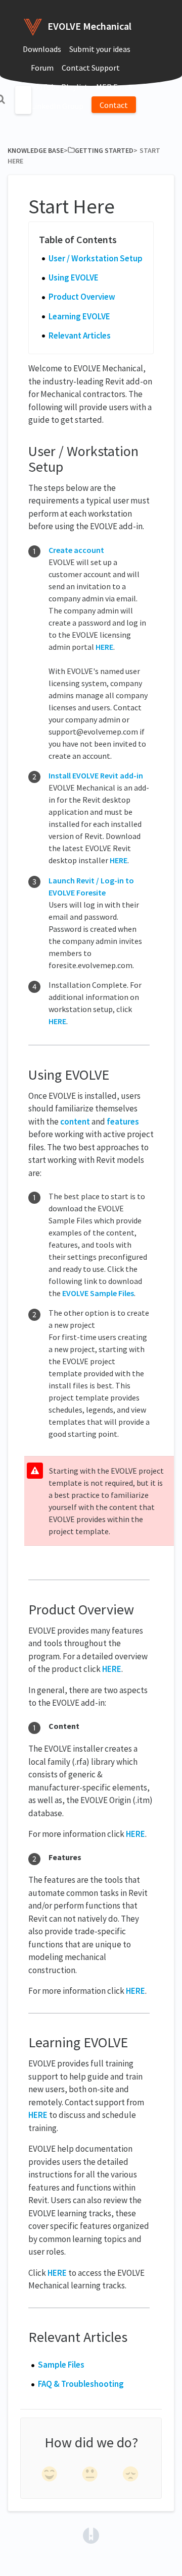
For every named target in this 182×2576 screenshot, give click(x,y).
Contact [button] (114, 105)
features (123, 1122)
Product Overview (82, 297)
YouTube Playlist (59, 87)
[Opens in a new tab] (91, 2535)
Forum (42, 68)
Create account (76, 550)
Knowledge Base (36, 150)
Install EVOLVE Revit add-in (96, 775)
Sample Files (61, 2365)
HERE (104, 647)
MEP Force (114, 87)
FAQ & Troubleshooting (81, 2384)
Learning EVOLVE (79, 316)
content (75, 1122)
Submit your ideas (100, 49)
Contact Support (91, 68)
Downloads (42, 49)
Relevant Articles (80, 335)
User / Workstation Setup (96, 258)
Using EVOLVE (74, 277)
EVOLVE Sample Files (98, 1293)
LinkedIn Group (57, 106)
